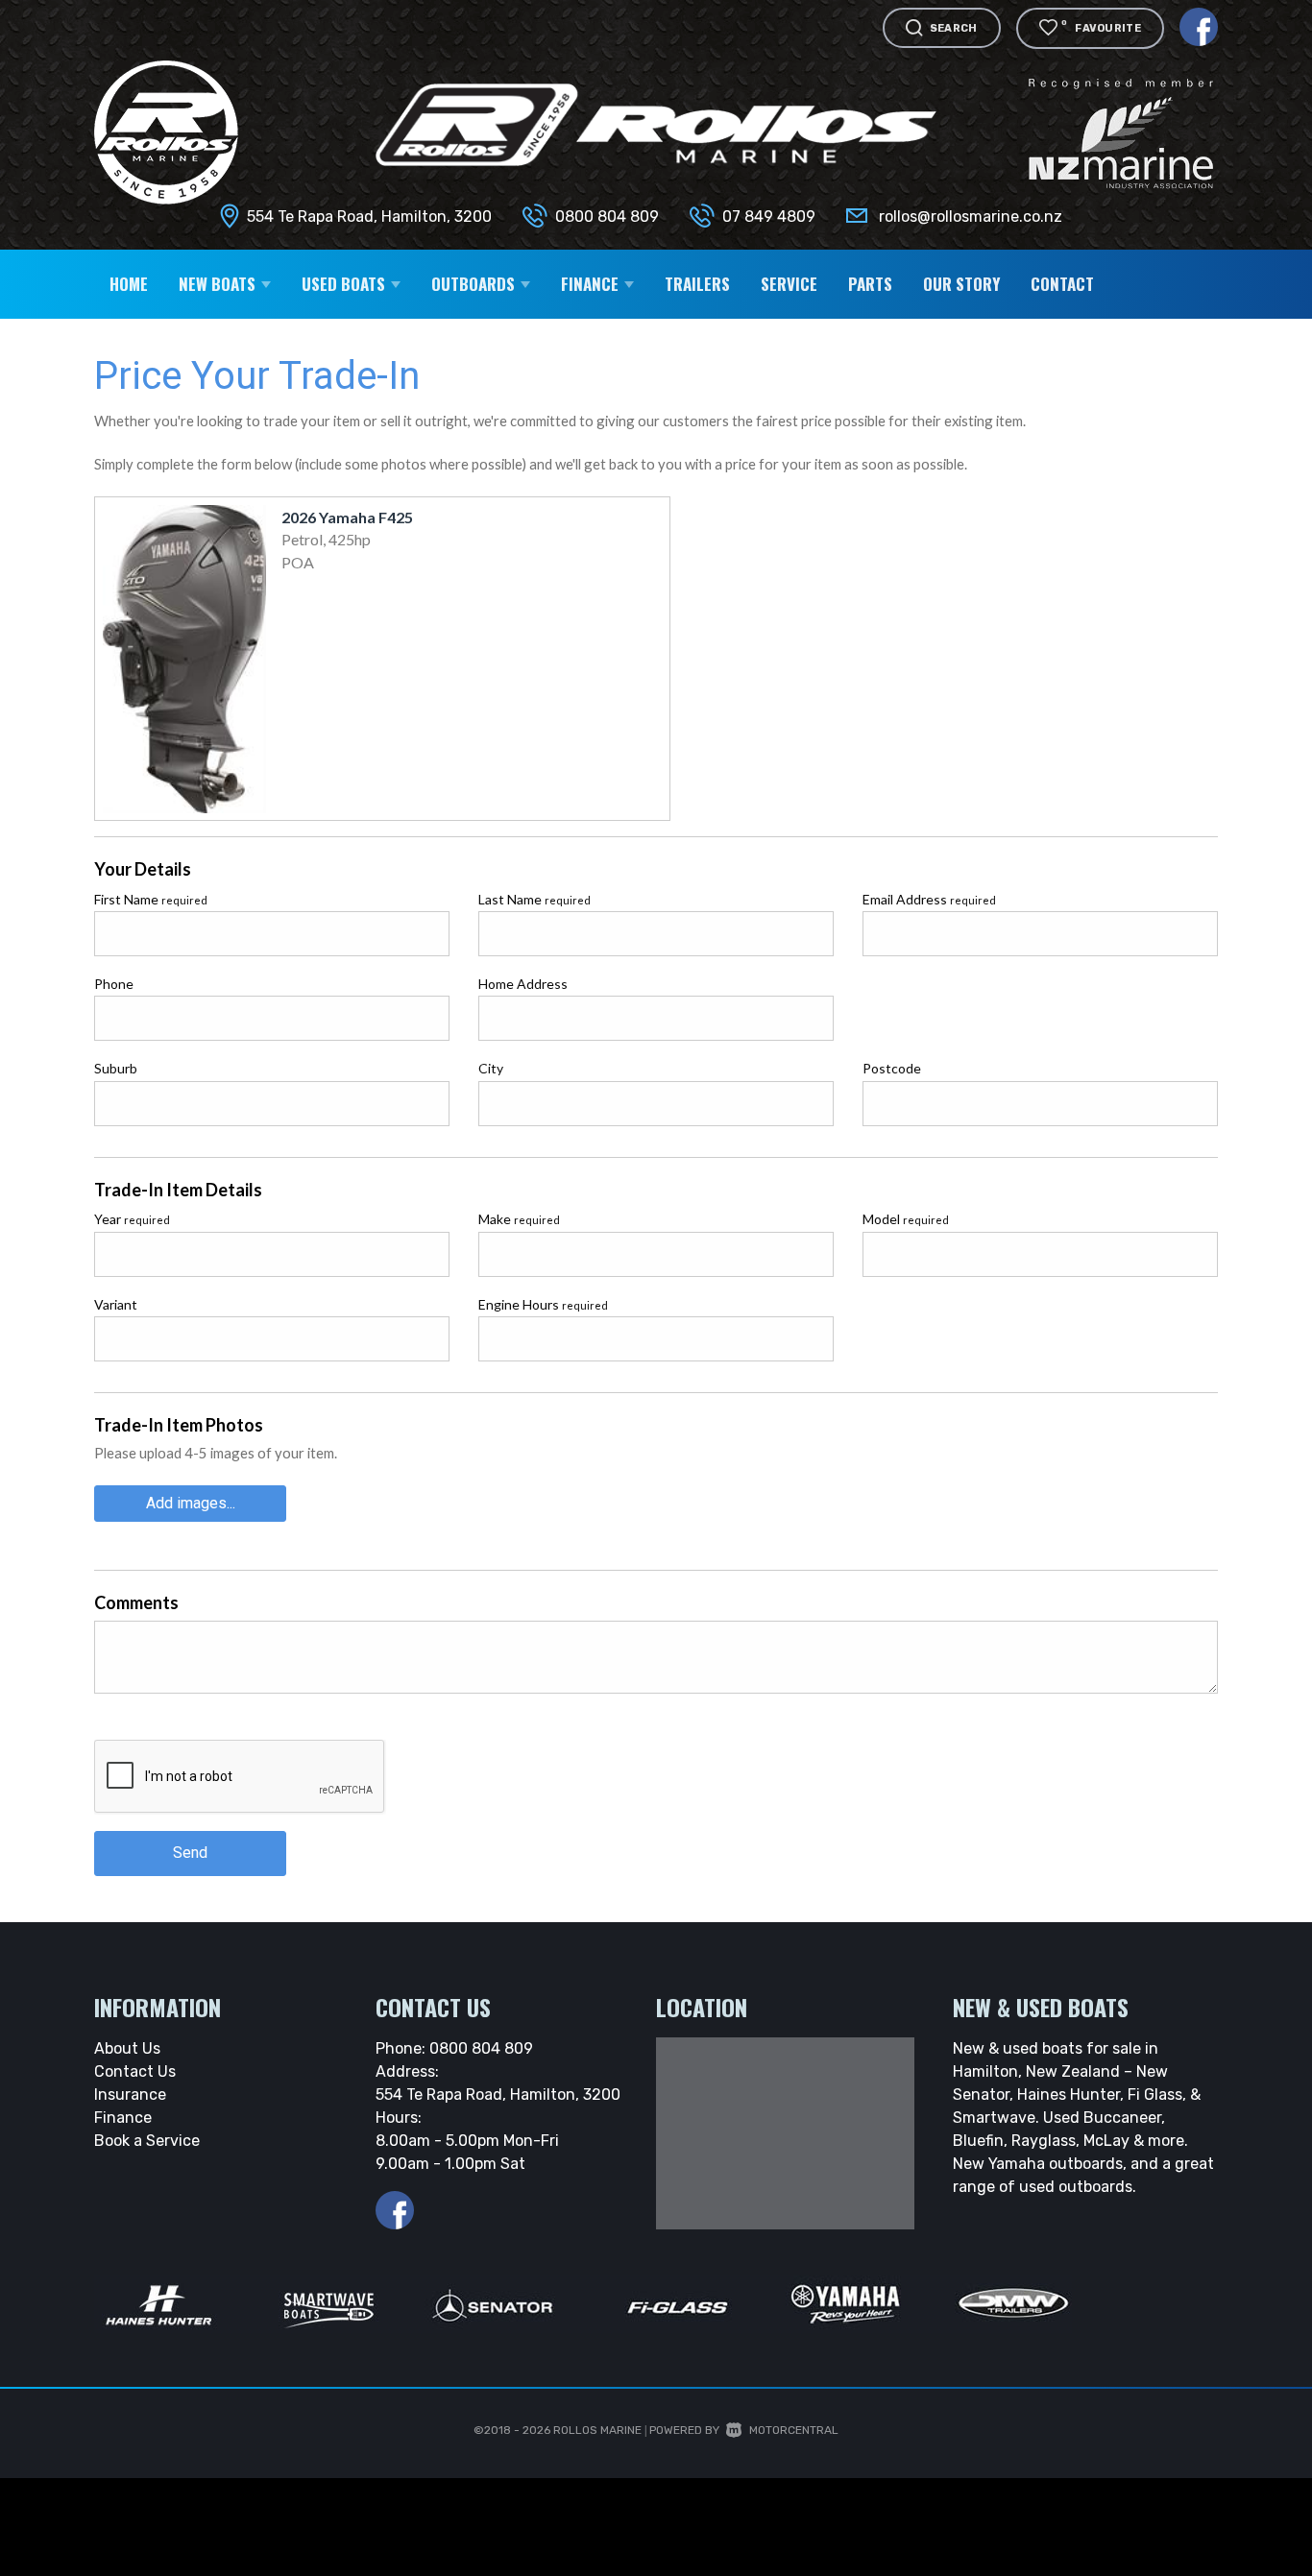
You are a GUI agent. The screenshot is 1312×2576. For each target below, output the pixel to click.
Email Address (929, 899)
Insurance (130, 2095)
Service (789, 284)
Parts (870, 284)
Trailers (697, 284)
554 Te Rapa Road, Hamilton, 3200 (369, 217)
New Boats (219, 284)
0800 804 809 (607, 217)
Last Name (535, 899)
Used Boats (345, 284)
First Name (151, 899)
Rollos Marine (597, 2430)
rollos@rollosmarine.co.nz (971, 217)
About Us (127, 2048)
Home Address (523, 984)
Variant (116, 1304)
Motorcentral (794, 2430)
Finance (123, 2118)
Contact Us (135, 2071)
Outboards (475, 284)
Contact (1062, 284)
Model (906, 1219)
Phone (114, 984)
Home (129, 284)
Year (132, 1219)
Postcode (892, 1068)
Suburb (116, 1068)
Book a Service (147, 2141)
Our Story (961, 284)
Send (190, 1853)
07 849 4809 (769, 217)
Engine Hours (543, 1304)
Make (519, 1219)
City (491, 1068)
